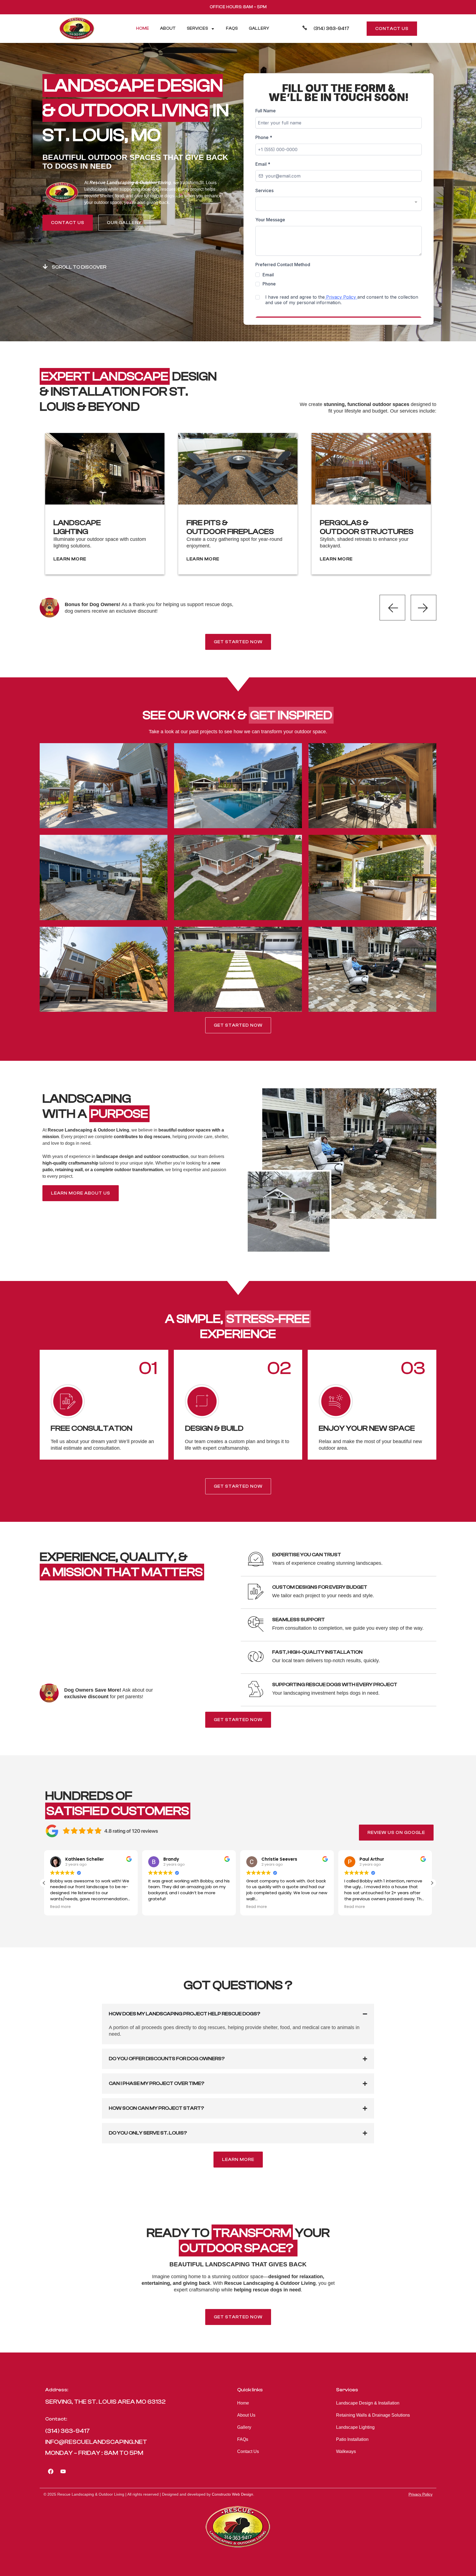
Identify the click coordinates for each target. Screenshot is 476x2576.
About (168, 28)
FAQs (232, 28)
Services (197, 28)
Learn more (70, 559)
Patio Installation (352, 2439)
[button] (432, 1883)
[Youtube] (63, 2471)
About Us (246, 2415)
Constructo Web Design (232, 2494)
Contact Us (248, 2451)
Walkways (346, 2451)
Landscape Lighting (355, 2427)
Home (143, 28)
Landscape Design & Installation (368, 2403)
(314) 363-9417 (331, 28)
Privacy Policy (420, 2494)
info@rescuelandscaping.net (96, 2442)
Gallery (259, 28)
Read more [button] (159, 1907)
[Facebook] (51, 2471)
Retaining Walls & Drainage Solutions (373, 2415)
